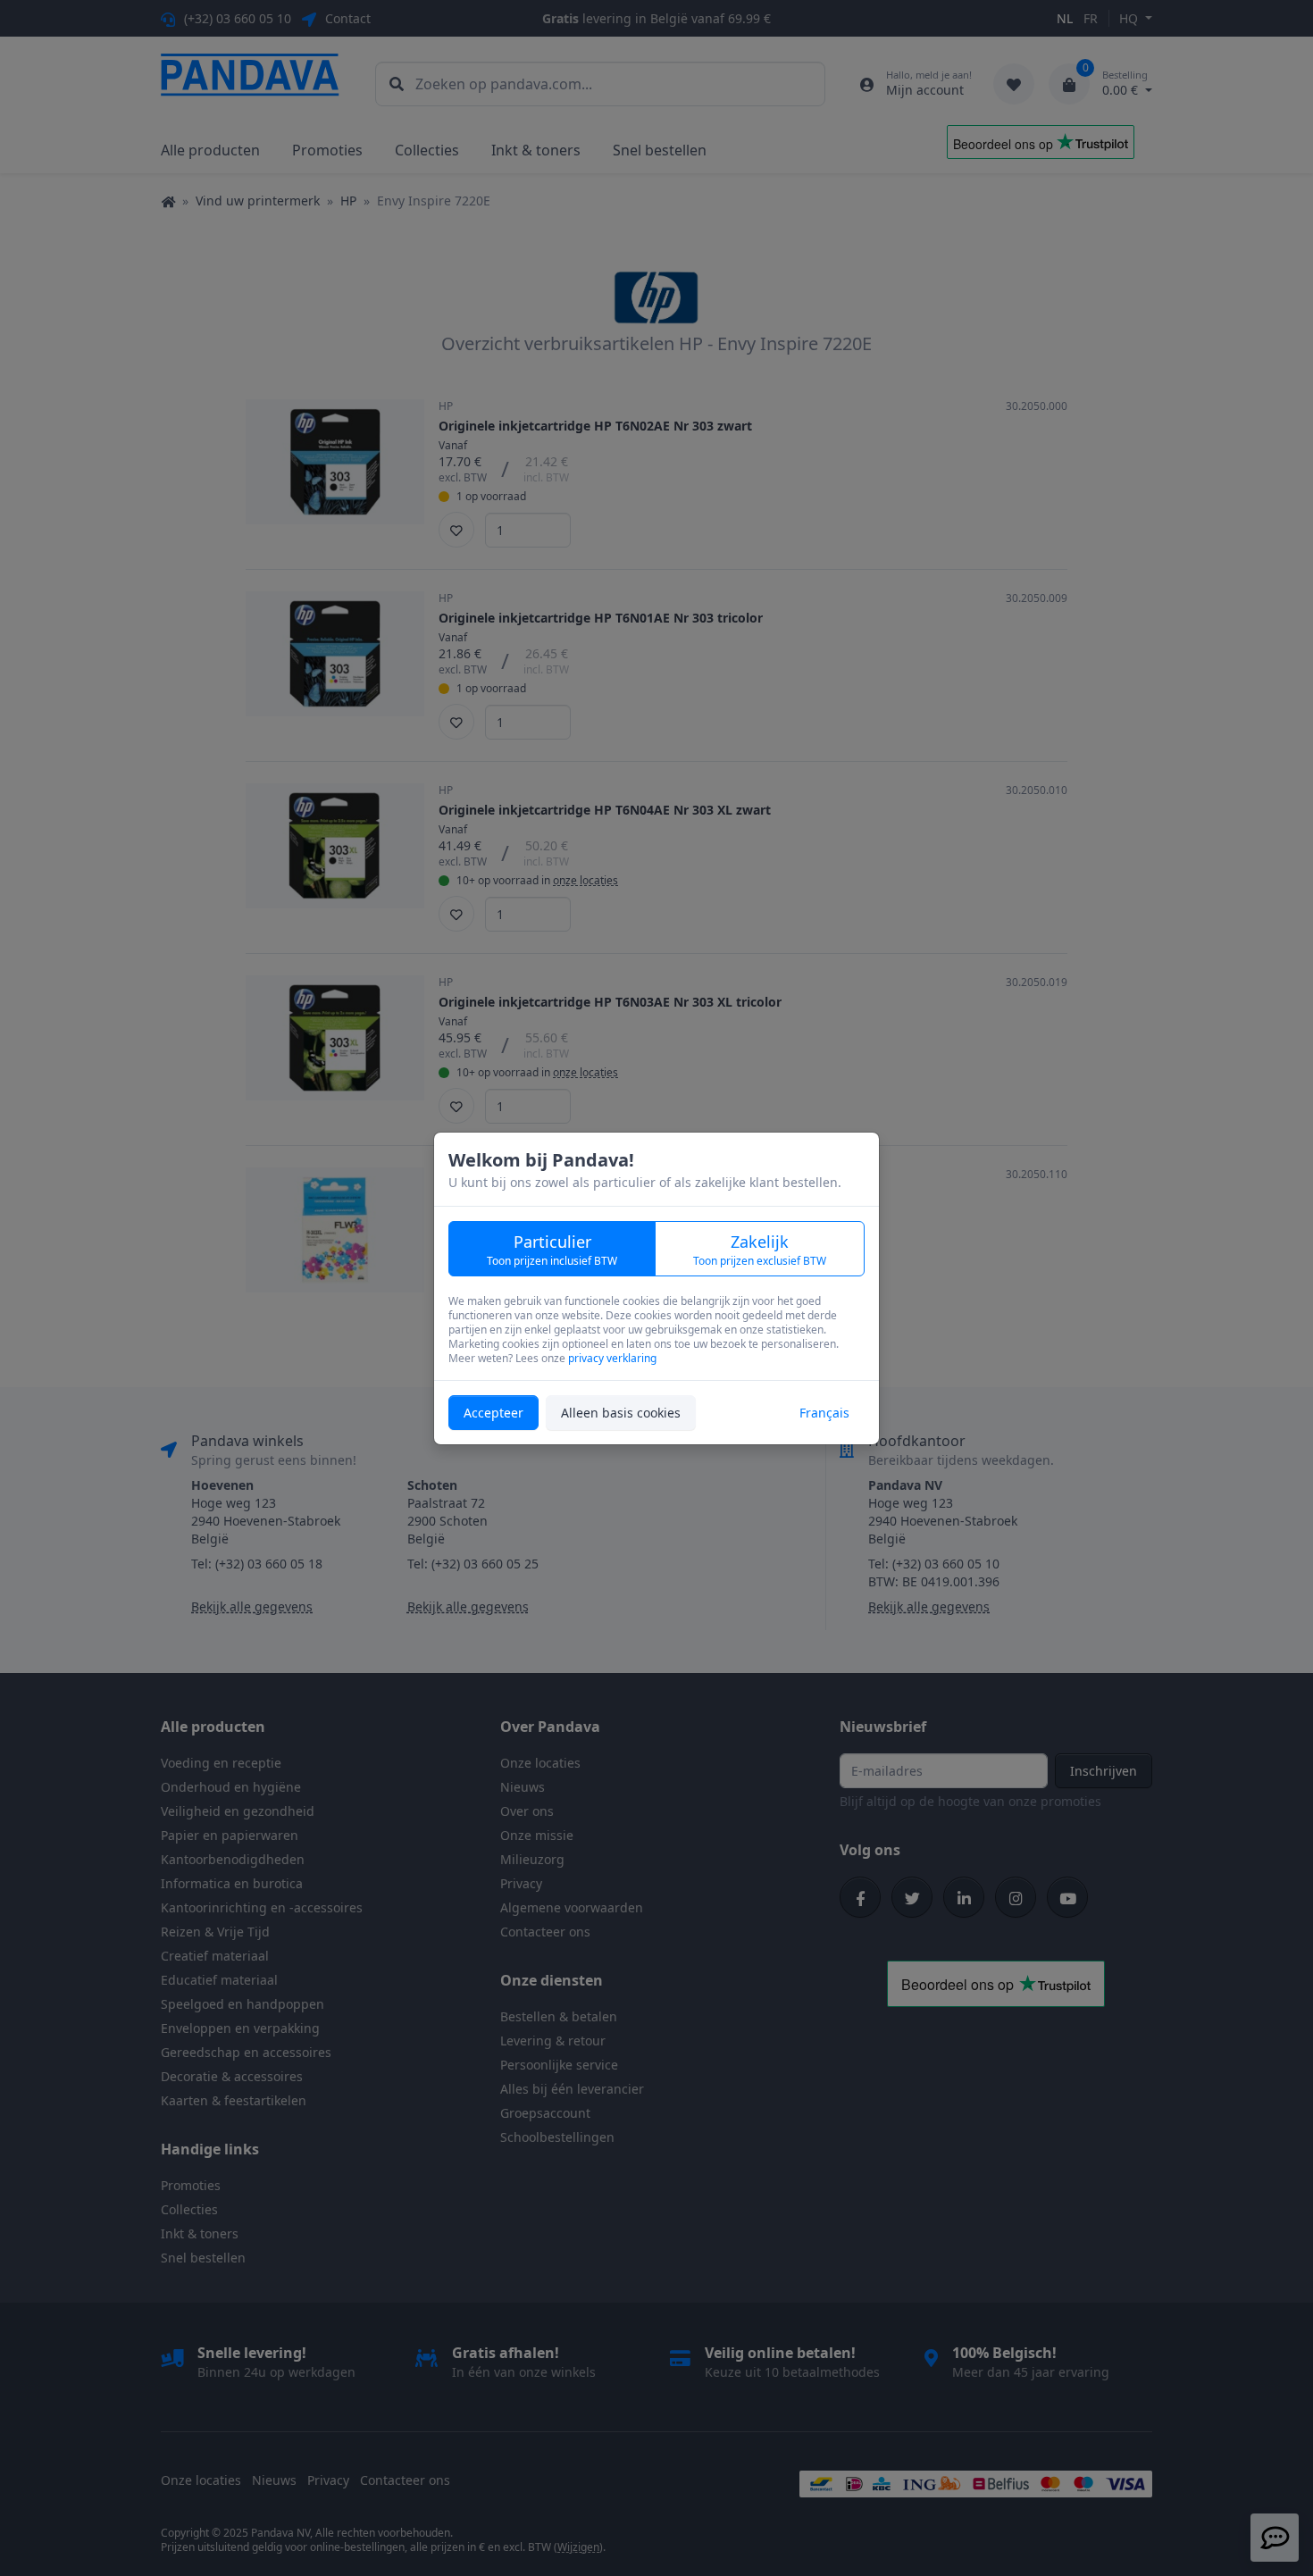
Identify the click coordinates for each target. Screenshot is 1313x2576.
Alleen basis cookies (621, 1413)
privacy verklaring (612, 1358)
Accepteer (493, 1413)
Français (824, 1413)
